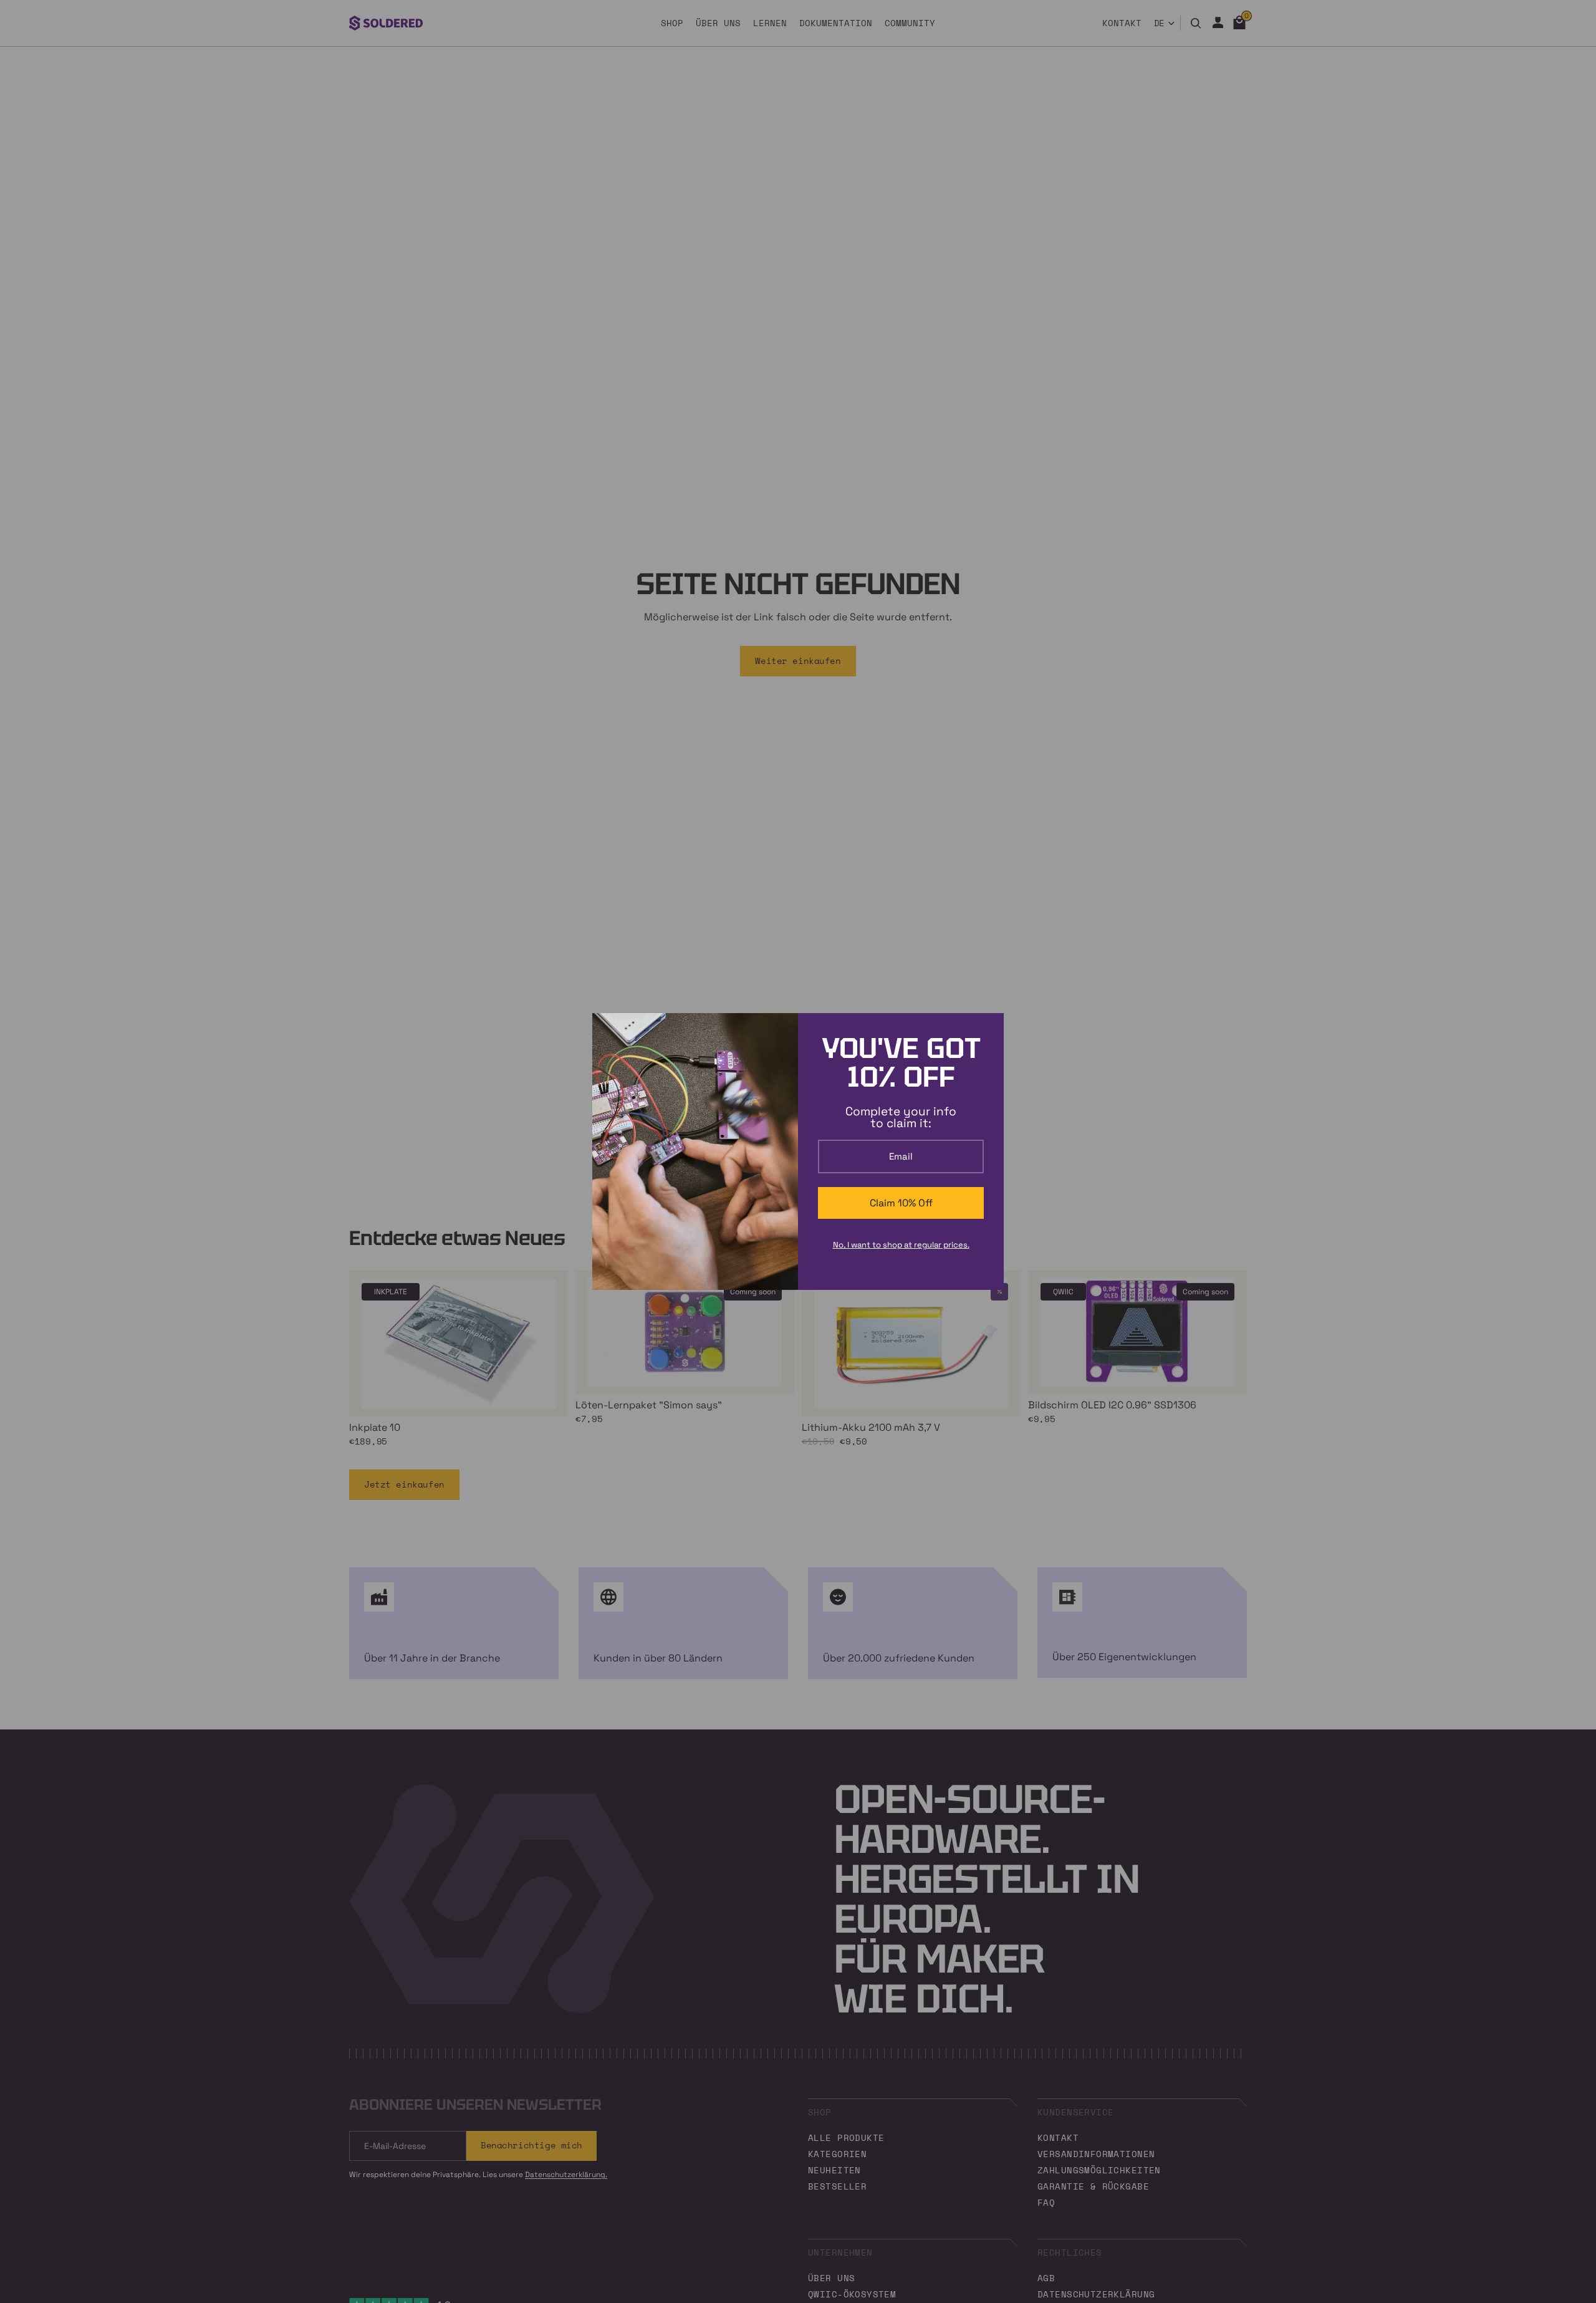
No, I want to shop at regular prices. (901, 1245)
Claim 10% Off (901, 1203)
